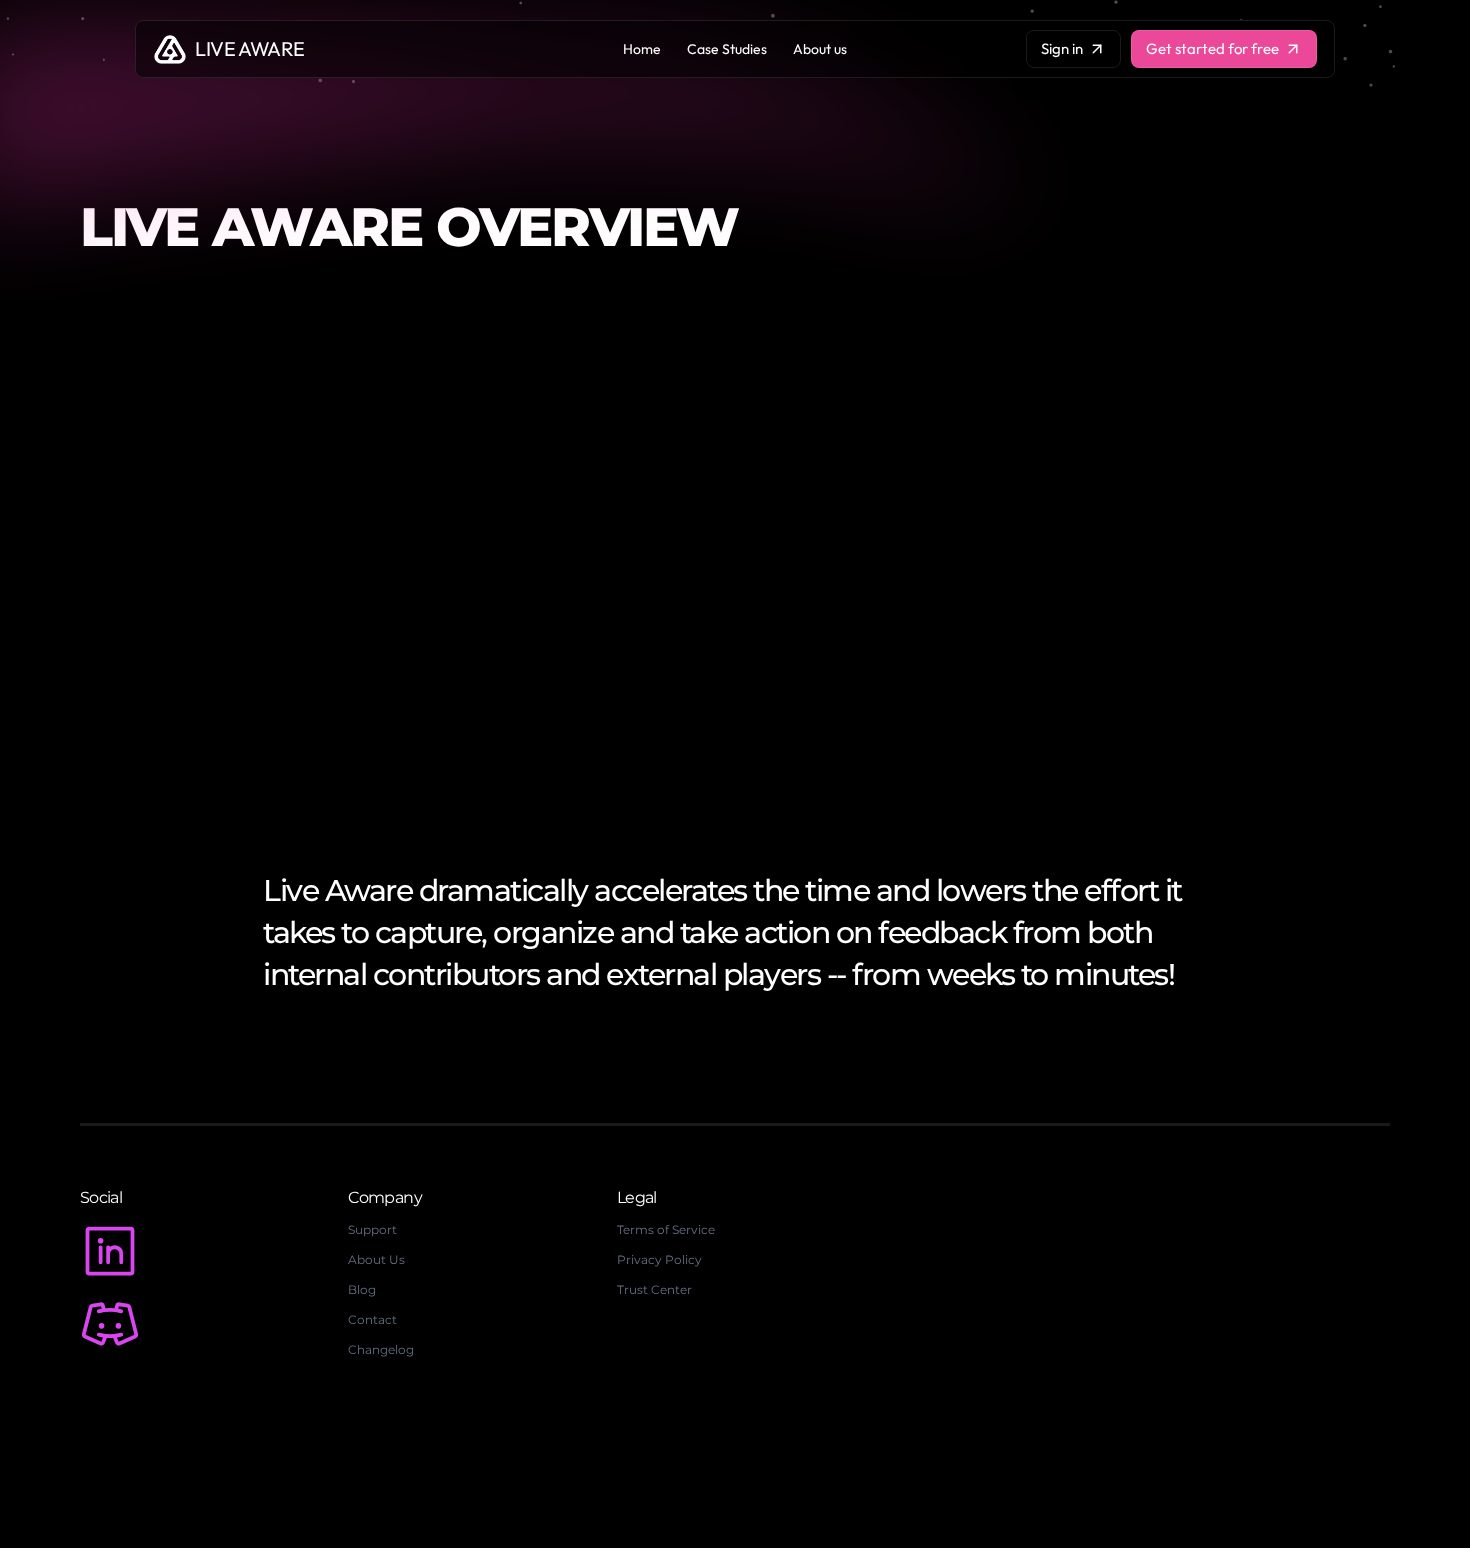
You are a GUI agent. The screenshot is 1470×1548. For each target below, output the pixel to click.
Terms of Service (666, 1229)
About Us (376, 1259)
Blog (362, 1289)
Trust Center (654, 1289)
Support (372, 1229)
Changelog (381, 1349)
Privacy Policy (659, 1259)
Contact (372, 1319)
